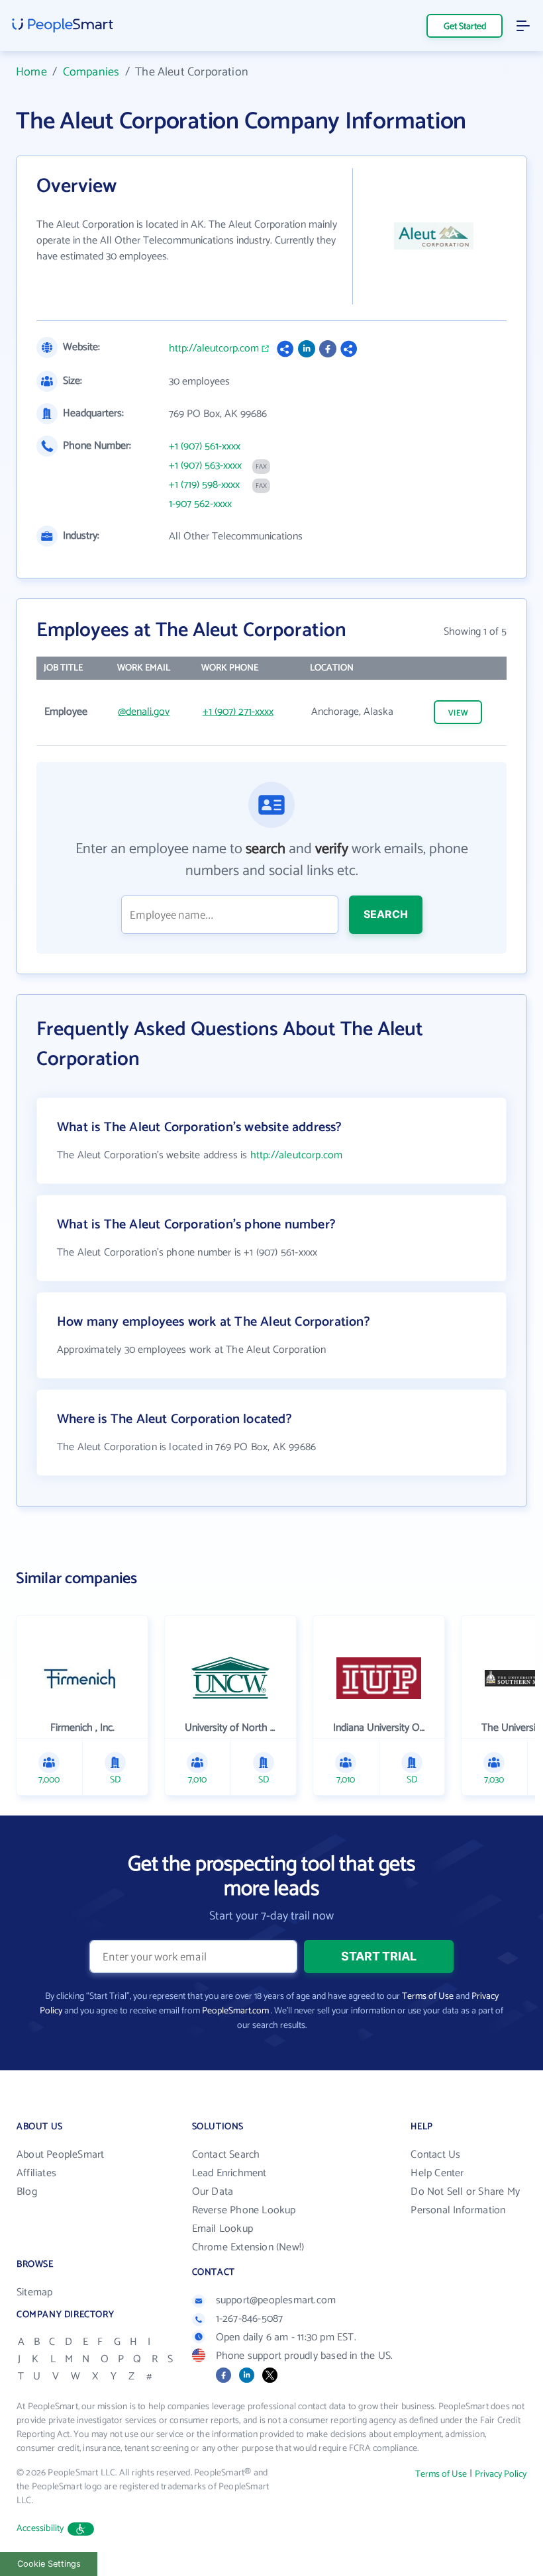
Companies (91, 72)
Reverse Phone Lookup (244, 2210)
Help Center (437, 2173)
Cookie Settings (49, 2564)
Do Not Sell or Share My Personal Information (465, 2201)
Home (31, 72)
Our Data (213, 2192)
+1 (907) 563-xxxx (205, 466)
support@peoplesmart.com (276, 2300)
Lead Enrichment (229, 2173)
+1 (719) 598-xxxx (204, 485)
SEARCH (386, 914)
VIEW (458, 713)
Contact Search (226, 2155)
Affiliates (36, 2173)
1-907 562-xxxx (200, 504)
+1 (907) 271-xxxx (238, 712)
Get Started (465, 27)
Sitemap (34, 2292)
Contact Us (435, 2155)
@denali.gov (144, 712)
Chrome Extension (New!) (248, 2247)
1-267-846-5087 (250, 2319)
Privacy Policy (501, 2474)
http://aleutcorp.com (214, 349)
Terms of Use (428, 1997)
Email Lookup (222, 2229)
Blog (27, 2192)
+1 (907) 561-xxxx (205, 447)
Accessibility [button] (40, 2529)
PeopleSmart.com (235, 2011)
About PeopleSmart (60, 2155)
